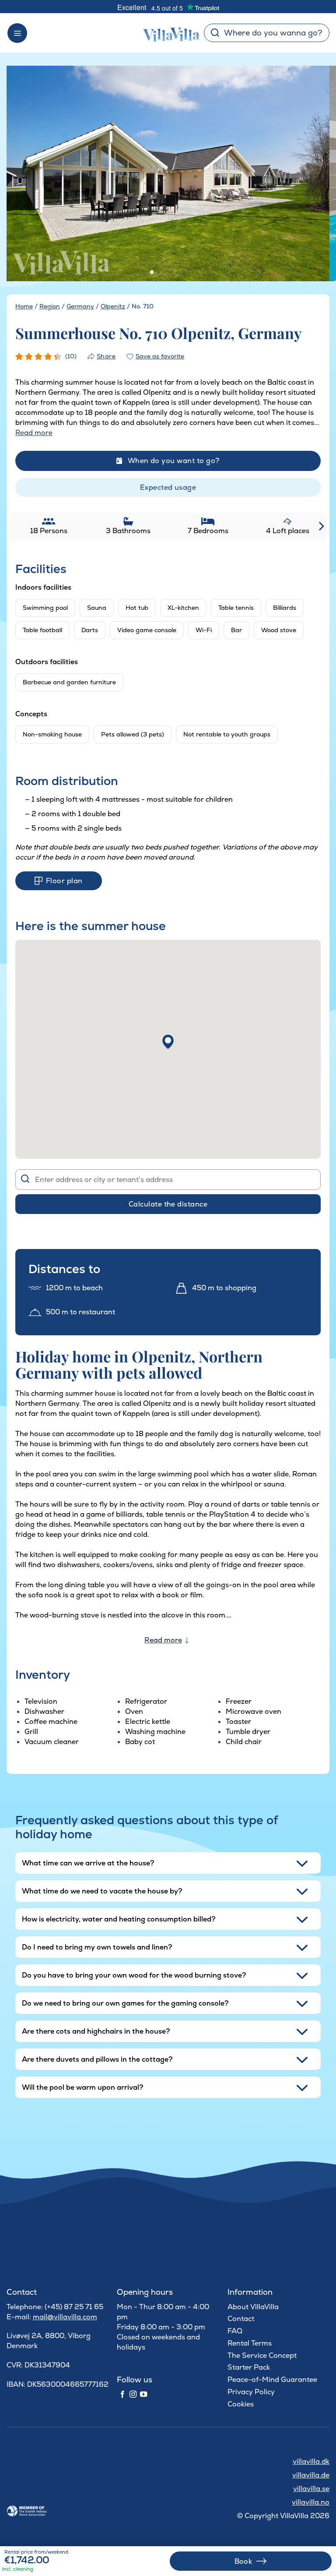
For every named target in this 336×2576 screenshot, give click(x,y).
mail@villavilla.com (65, 2317)
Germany (80, 306)
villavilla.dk (311, 2461)
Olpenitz (113, 306)
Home (24, 306)
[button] (168, 1042)
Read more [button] (34, 433)
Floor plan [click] (64, 881)
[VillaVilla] (168, 33)
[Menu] (17, 33)
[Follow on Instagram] (133, 2395)
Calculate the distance (168, 1204)
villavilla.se (311, 2489)
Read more (163, 1640)
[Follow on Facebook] (122, 2395)
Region (50, 306)
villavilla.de (311, 2475)
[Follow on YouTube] (143, 2395)
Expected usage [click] (168, 487)
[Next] (312, 174)
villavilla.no (311, 2502)
